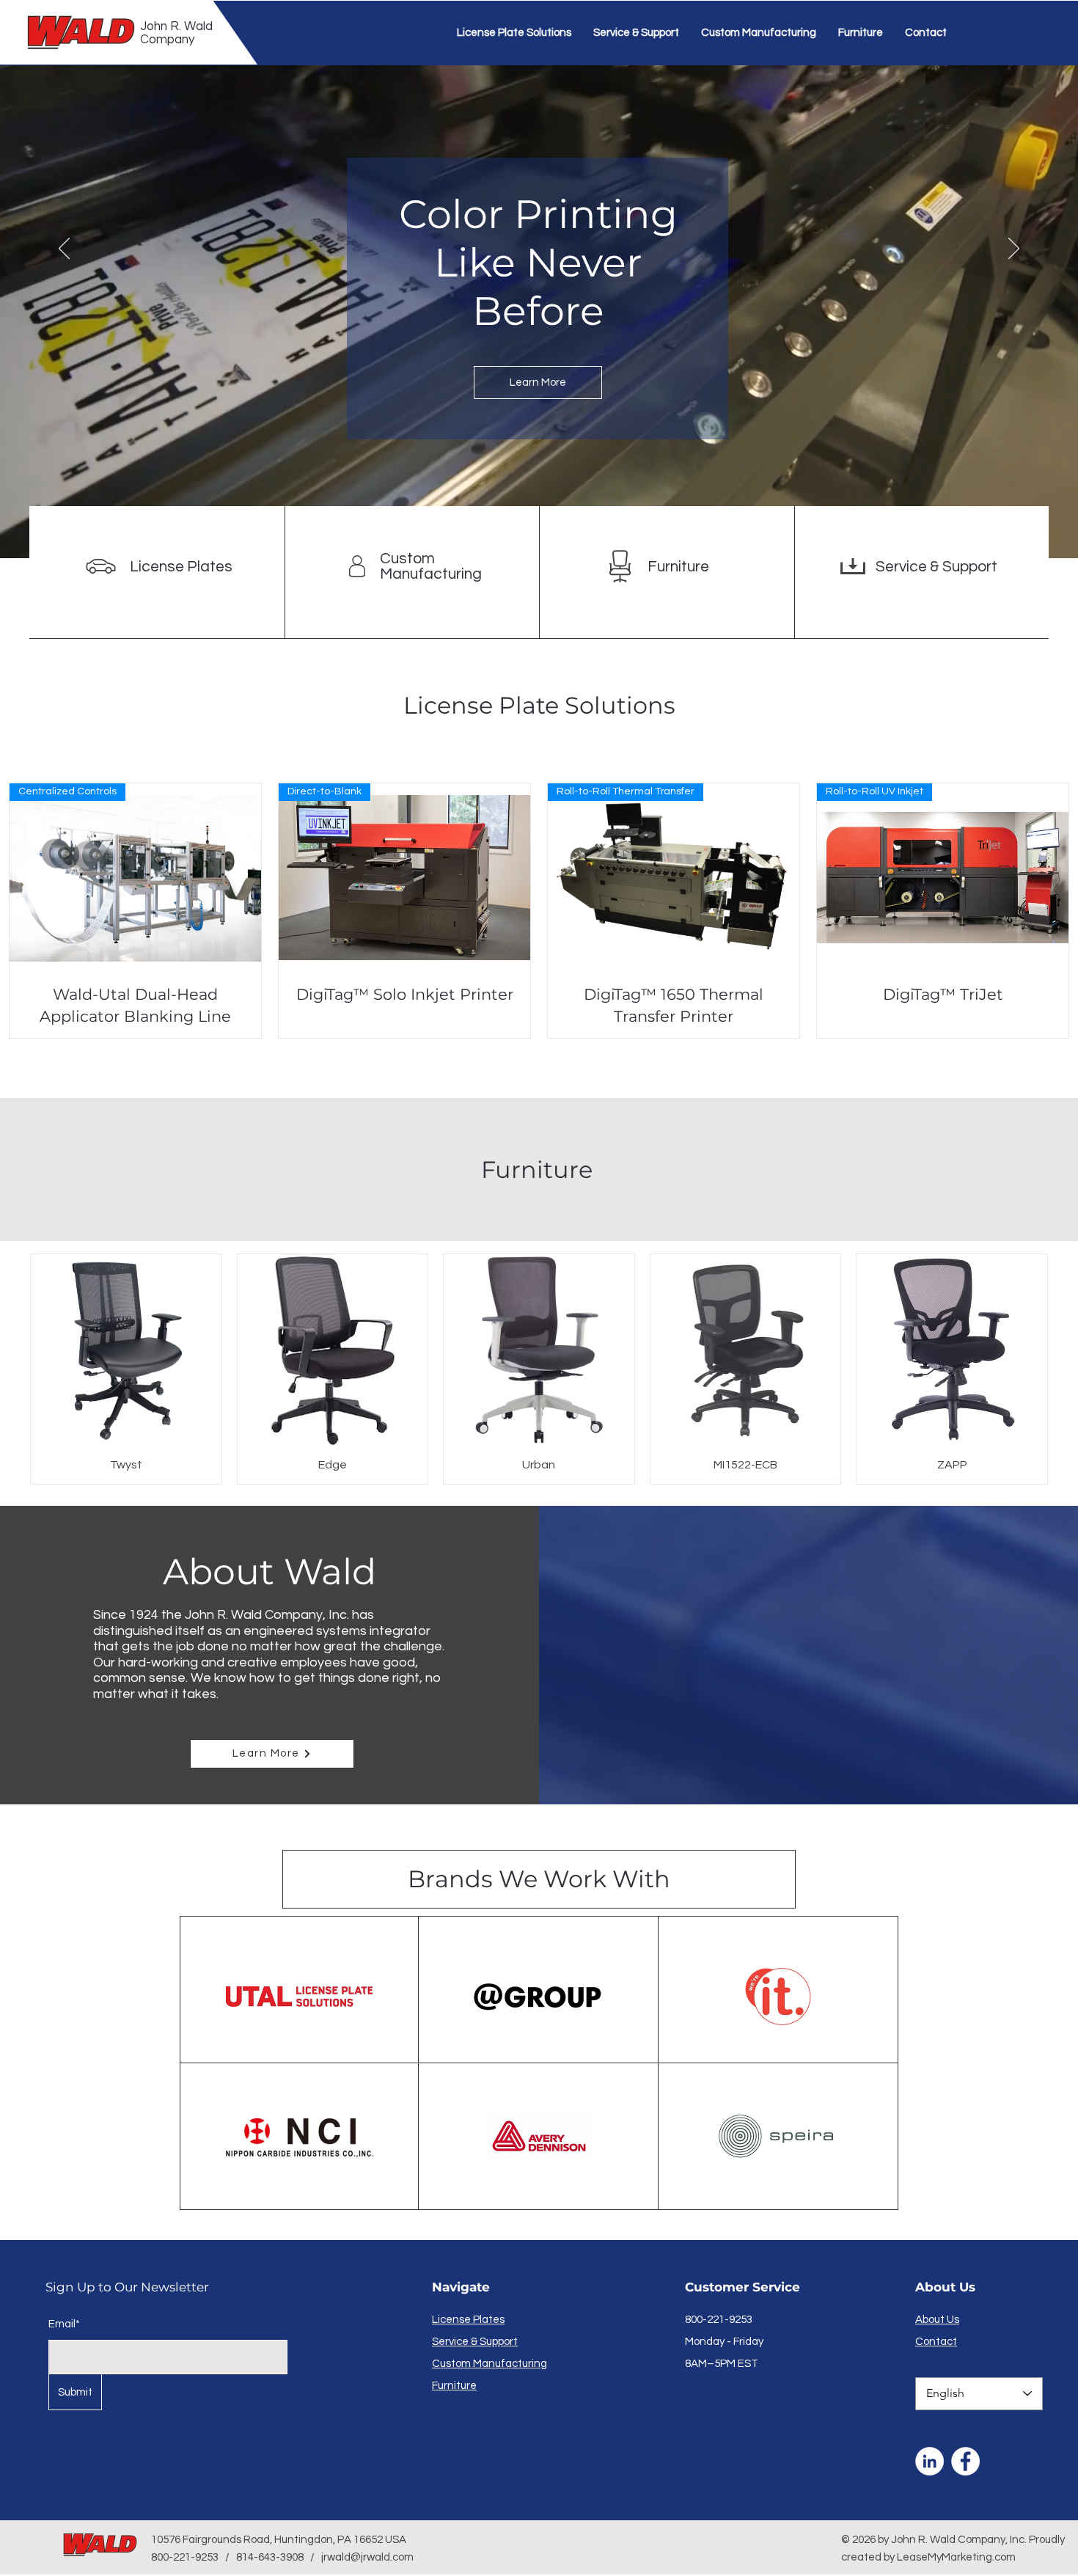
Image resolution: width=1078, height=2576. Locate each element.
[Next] (1014, 249)
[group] (539, 1369)
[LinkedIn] (929, 2461)
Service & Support (936, 567)
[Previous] (64, 249)
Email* (64, 2324)
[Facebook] (965, 2461)
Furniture (678, 567)
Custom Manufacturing (431, 566)
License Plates (181, 567)
